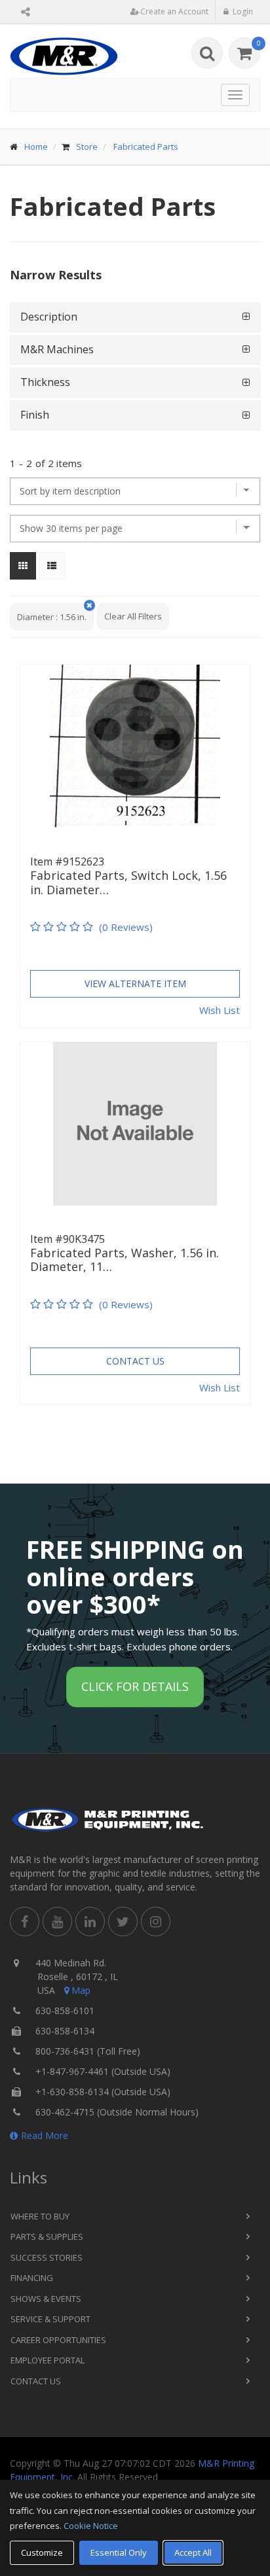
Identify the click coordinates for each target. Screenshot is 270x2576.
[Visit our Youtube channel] (57, 1922)
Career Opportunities (58, 2340)
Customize (42, 2552)
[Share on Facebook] (25, 1922)
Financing (32, 2278)
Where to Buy (40, 2216)
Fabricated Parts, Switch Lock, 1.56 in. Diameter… (128, 883)
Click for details (135, 1686)
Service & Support (50, 2319)
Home (36, 147)
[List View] (52, 566)
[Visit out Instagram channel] (156, 1922)
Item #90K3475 (67, 1239)
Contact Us (135, 1361)
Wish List (220, 1010)
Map (81, 1990)
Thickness (45, 382)
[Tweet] (123, 1922)
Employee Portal (48, 2360)
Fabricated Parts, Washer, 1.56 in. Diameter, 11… (125, 1260)
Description (49, 317)
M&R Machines (57, 349)
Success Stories (47, 2257)
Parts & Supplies (47, 2237)
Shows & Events (46, 2299)
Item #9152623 (67, 862)
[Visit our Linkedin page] (90, 1922)
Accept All (193, 2552)
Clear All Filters (133, 616)
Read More (45, 2135)
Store (87, 147)
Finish (35, 415)
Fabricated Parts (146, 147)
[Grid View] (23, 566)
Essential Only (119, 2552)
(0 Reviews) (126, 927)
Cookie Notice (91, 2526)
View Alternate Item (135, 983)
